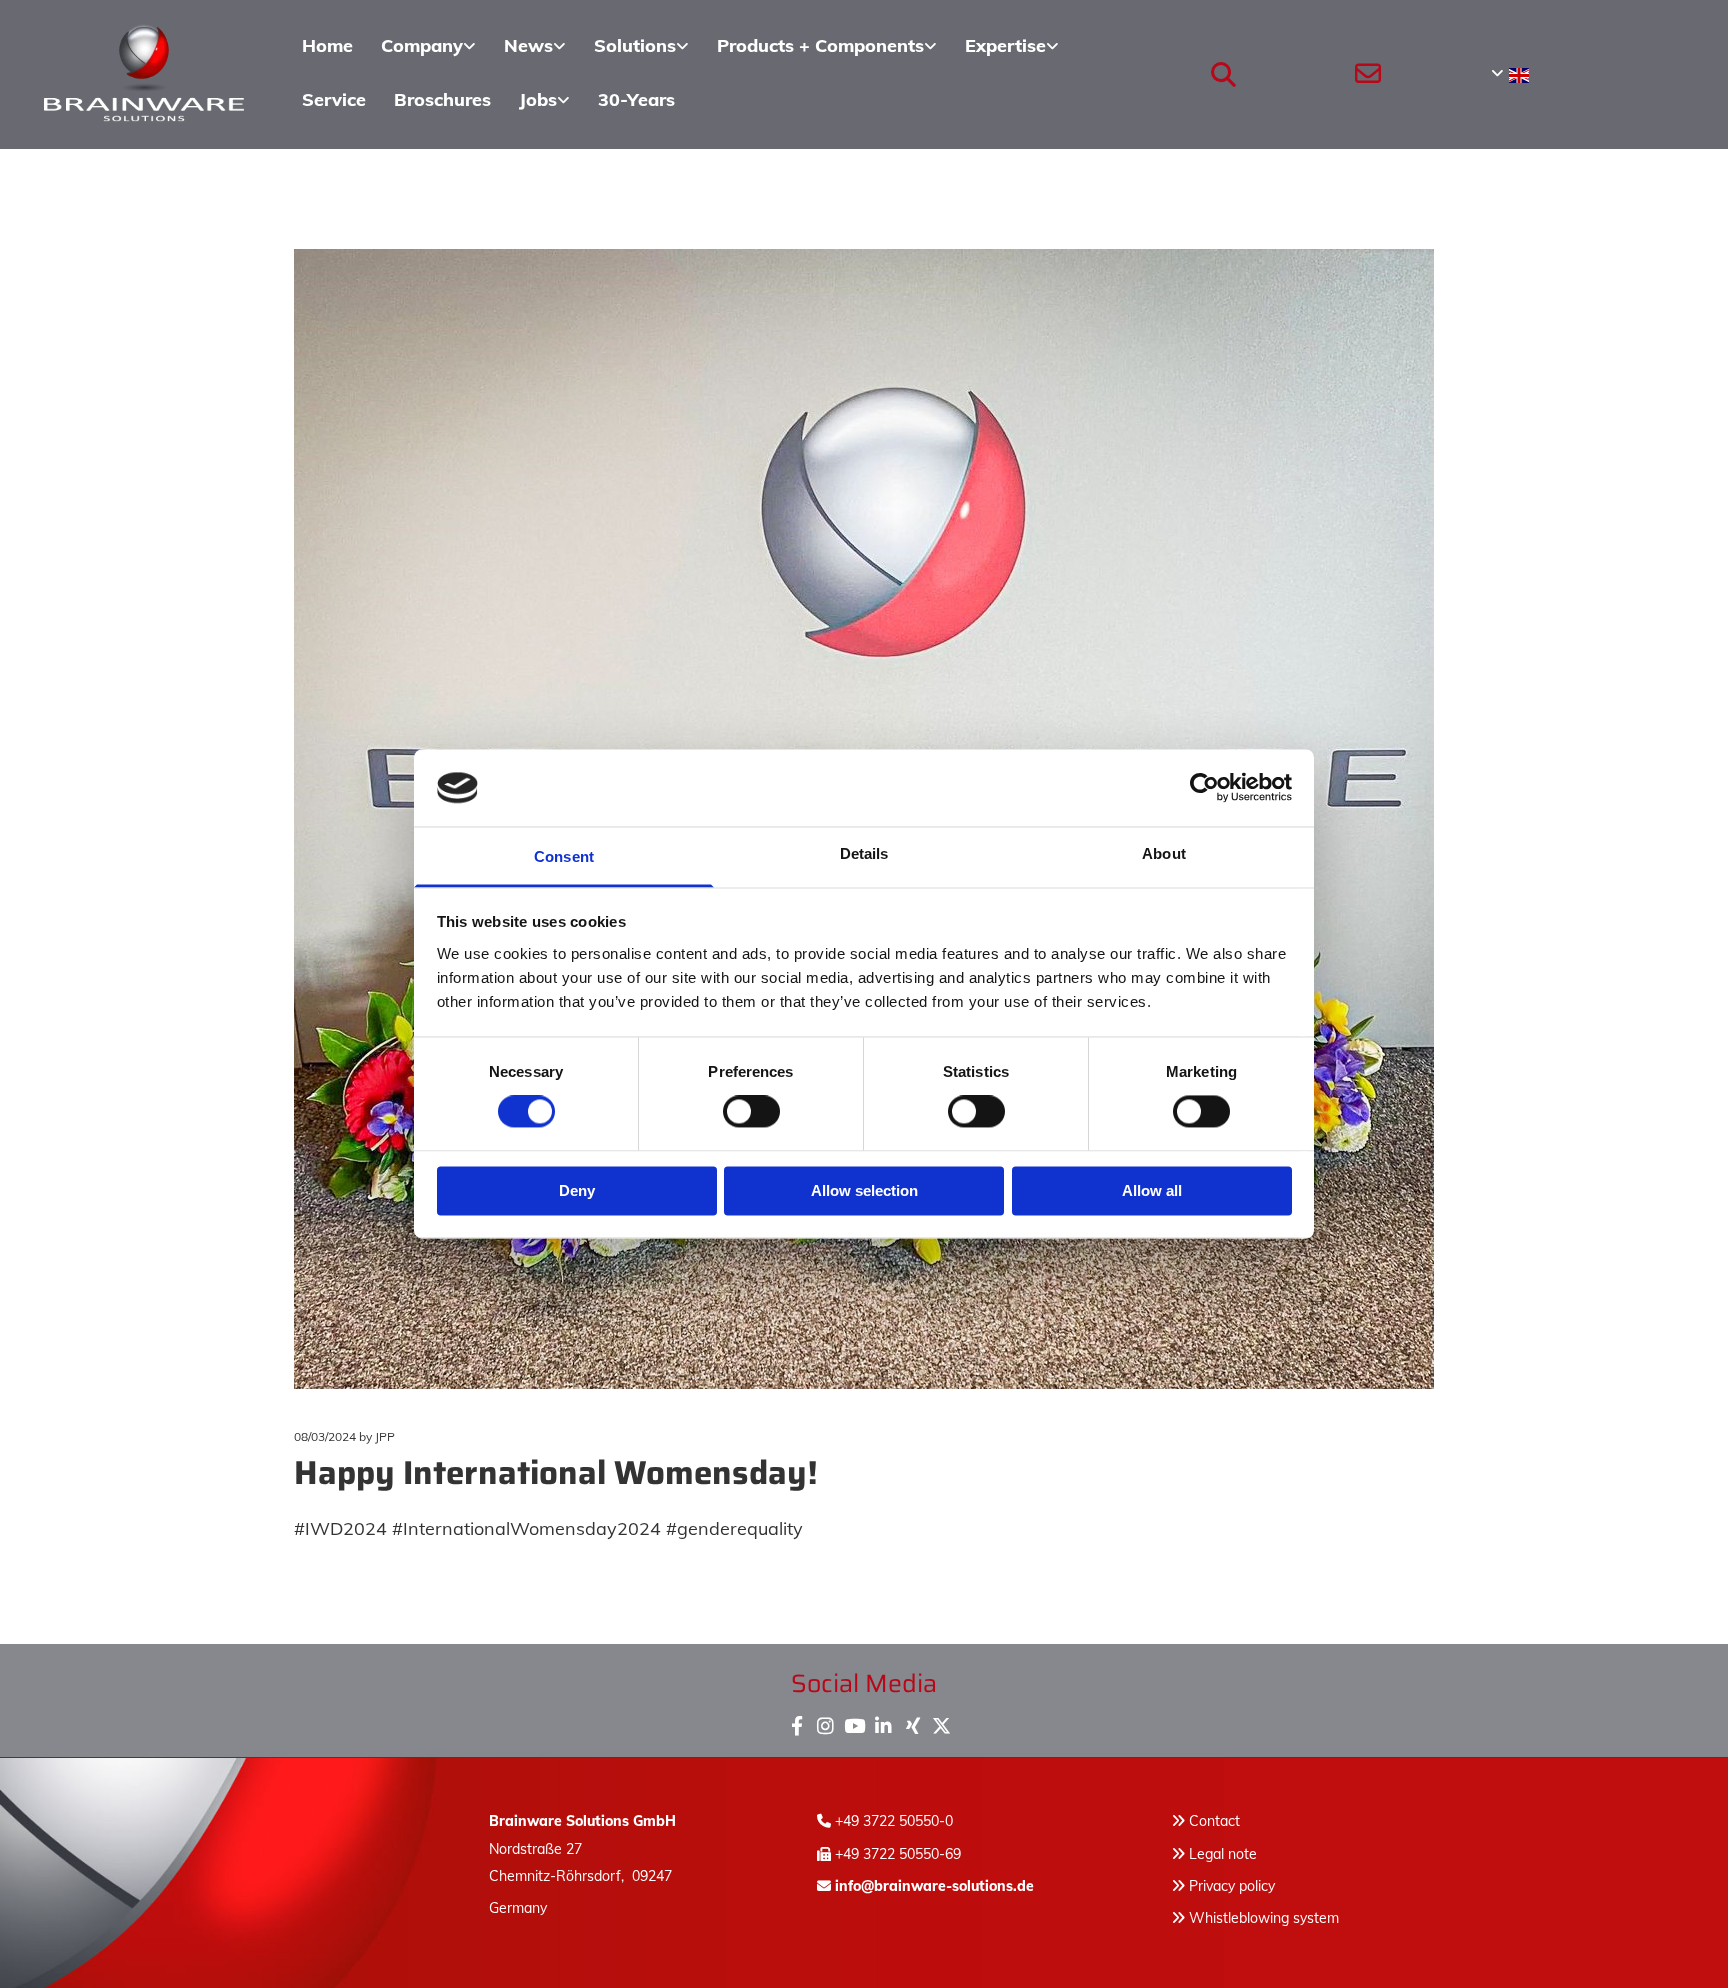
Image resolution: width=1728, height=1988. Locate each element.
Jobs (538, 99)
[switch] (751, 1112)
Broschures (442, 99)
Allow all (1152, 1190)
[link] (428, 47)
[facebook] (796, 1721)
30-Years (636, 99)
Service (334, 99)
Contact (1214, 1821)
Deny (577, 1190)
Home (327, 45)
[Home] (144, 74)
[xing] (912, 1721)
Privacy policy (1223, 1886)
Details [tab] (864, 853)
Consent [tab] (564, 856)
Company (422, 45)
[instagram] (825, 1721)
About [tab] (1164, 853)
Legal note (1223, 1854)
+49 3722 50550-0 (894, 1821)
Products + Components (820, 45)
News (528, 45)
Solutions (635, 45)
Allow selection (864, 1190)
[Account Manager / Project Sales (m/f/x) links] (565, 101)
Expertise (1005, 45)
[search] (1224, 74)
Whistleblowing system (1264, 1918)
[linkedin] (883, 1721)
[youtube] (854, 1721)
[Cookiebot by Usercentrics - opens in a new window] (1204, 788)
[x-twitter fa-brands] (941, 1721)
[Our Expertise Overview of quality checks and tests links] (1054, 47)
